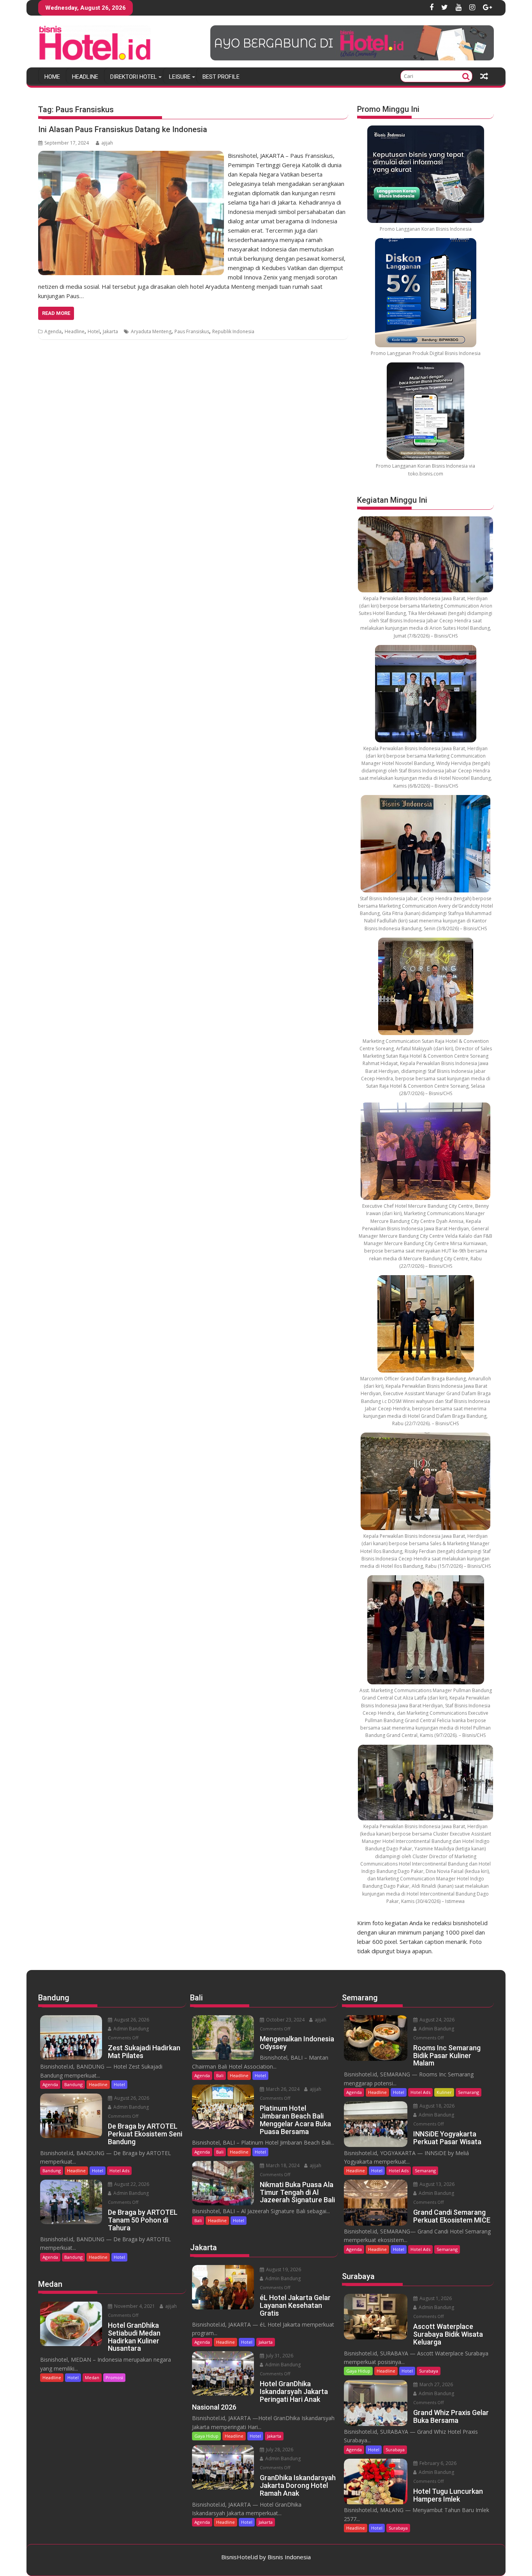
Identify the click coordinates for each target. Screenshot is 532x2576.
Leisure (180, 77)
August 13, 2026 (436, 2184)
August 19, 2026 (283, 2269)
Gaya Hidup (206, 2436)
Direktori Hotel (134, 77)
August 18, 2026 (436, 2106)
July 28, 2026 (279, 2450)
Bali (220, 2075)
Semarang (469, 2092)
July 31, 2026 (279, 2356)
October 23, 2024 (285, 2020)
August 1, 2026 (435, 2298)
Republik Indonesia (233, 331)
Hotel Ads (119, 2171)
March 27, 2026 (436, 2384)
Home (52, 77)
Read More (56, 313)
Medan (92, 2377)
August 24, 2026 (436, 2020)
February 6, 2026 (437, 2463)
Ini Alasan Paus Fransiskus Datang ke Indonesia (123, 129)
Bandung (73, 2084)
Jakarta (110, 331)
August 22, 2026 (131, 2184)
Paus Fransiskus (192, 331)
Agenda (53, 331)
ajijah (107, 143)
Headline (85, 77)
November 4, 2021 (134, 2306)
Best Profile (221, 77)
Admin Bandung (130, 2029)
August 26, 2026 (131, 2020)
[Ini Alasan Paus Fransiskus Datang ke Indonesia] (131, 155)
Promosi (114, 2377)
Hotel (94, 331)
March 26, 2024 (282, 2089)
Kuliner (444, 2092)
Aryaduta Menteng (151, 331)
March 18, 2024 (282, 2165)
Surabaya (429, 2371)
